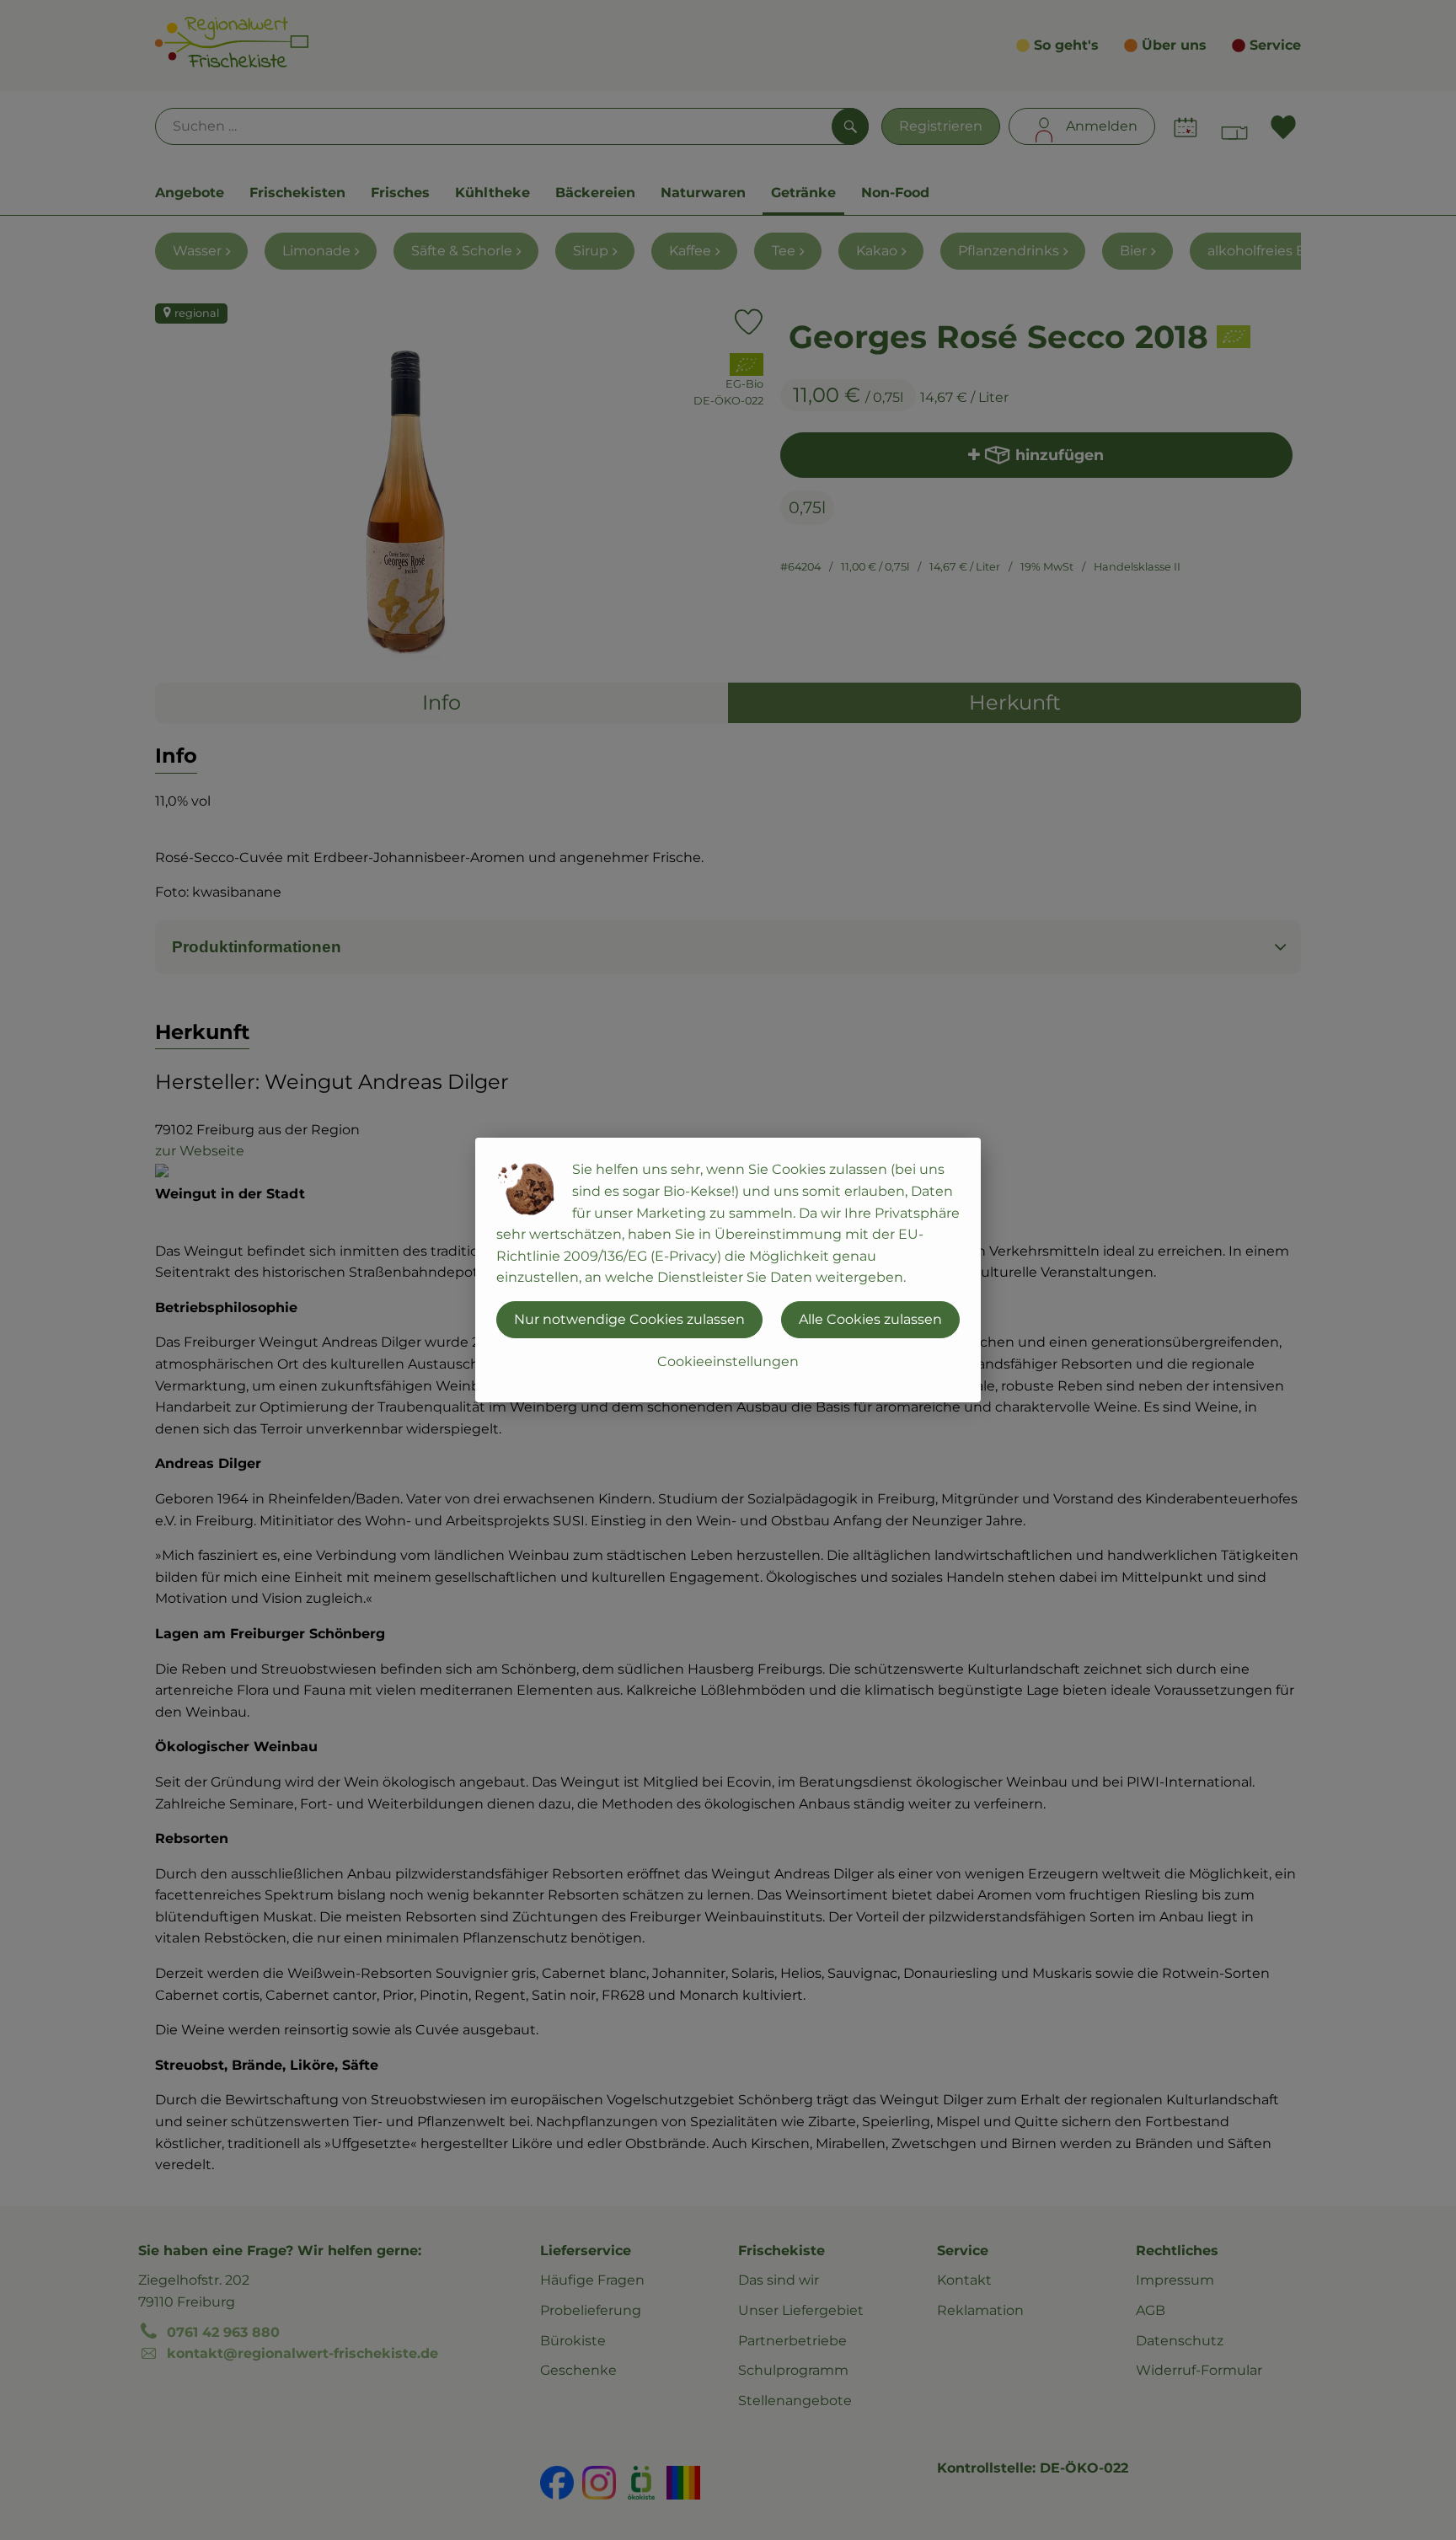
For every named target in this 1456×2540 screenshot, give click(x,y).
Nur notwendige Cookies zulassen (629, 1319)
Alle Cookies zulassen (870, 1319)
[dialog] (728, 1270)
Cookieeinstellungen (728, 1361)
